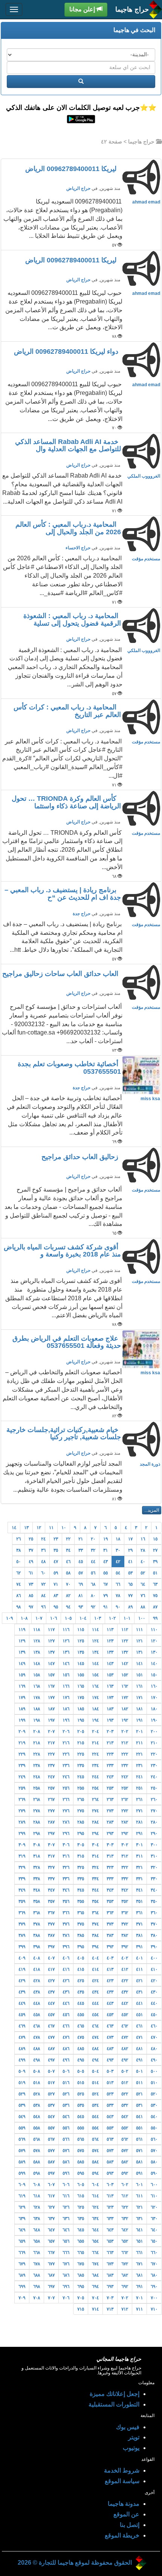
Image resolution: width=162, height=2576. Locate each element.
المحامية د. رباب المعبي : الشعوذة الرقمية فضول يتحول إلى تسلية (72, 620)
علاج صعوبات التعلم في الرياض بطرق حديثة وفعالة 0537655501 (67, 1342)
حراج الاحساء (78, 548)
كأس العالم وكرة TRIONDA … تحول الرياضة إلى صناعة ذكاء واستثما (66, 802)
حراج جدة (82, 914)
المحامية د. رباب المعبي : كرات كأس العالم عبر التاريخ (67, 711)
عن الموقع (126, 2514)
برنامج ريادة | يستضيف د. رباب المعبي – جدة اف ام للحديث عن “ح (63, 894)
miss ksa (150, 1099)
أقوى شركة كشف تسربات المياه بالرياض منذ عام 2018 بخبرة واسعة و (62, 1251)
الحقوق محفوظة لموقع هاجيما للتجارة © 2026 (75, 2563)
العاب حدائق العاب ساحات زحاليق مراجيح (61, 974)
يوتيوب (131, 2448)
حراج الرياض (78, 188)
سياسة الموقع (122, 2481)
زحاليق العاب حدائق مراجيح (81, 1157)
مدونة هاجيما (124, 2504)
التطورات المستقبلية (114, 2404)
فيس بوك (128, 2427)
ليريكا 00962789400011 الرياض (73, 169)
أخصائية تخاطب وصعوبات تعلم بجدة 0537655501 (69, 1068)
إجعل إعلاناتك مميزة (115, 2394)
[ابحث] (81, 82)
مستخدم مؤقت (146, 559)
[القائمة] (14, 9)
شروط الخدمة (122, 2470)
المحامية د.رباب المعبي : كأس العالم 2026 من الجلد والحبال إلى (68, 528)
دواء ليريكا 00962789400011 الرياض (67, 351)
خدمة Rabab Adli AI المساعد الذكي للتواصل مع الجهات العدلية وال (68, 446)
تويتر (134, 2437)
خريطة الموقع (122, 2535)
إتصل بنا (130, 2525)
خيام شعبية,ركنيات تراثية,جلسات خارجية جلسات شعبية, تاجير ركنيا (64, 1434)
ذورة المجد (150, 1464)
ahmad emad (146, 202)
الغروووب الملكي (144, 476)
